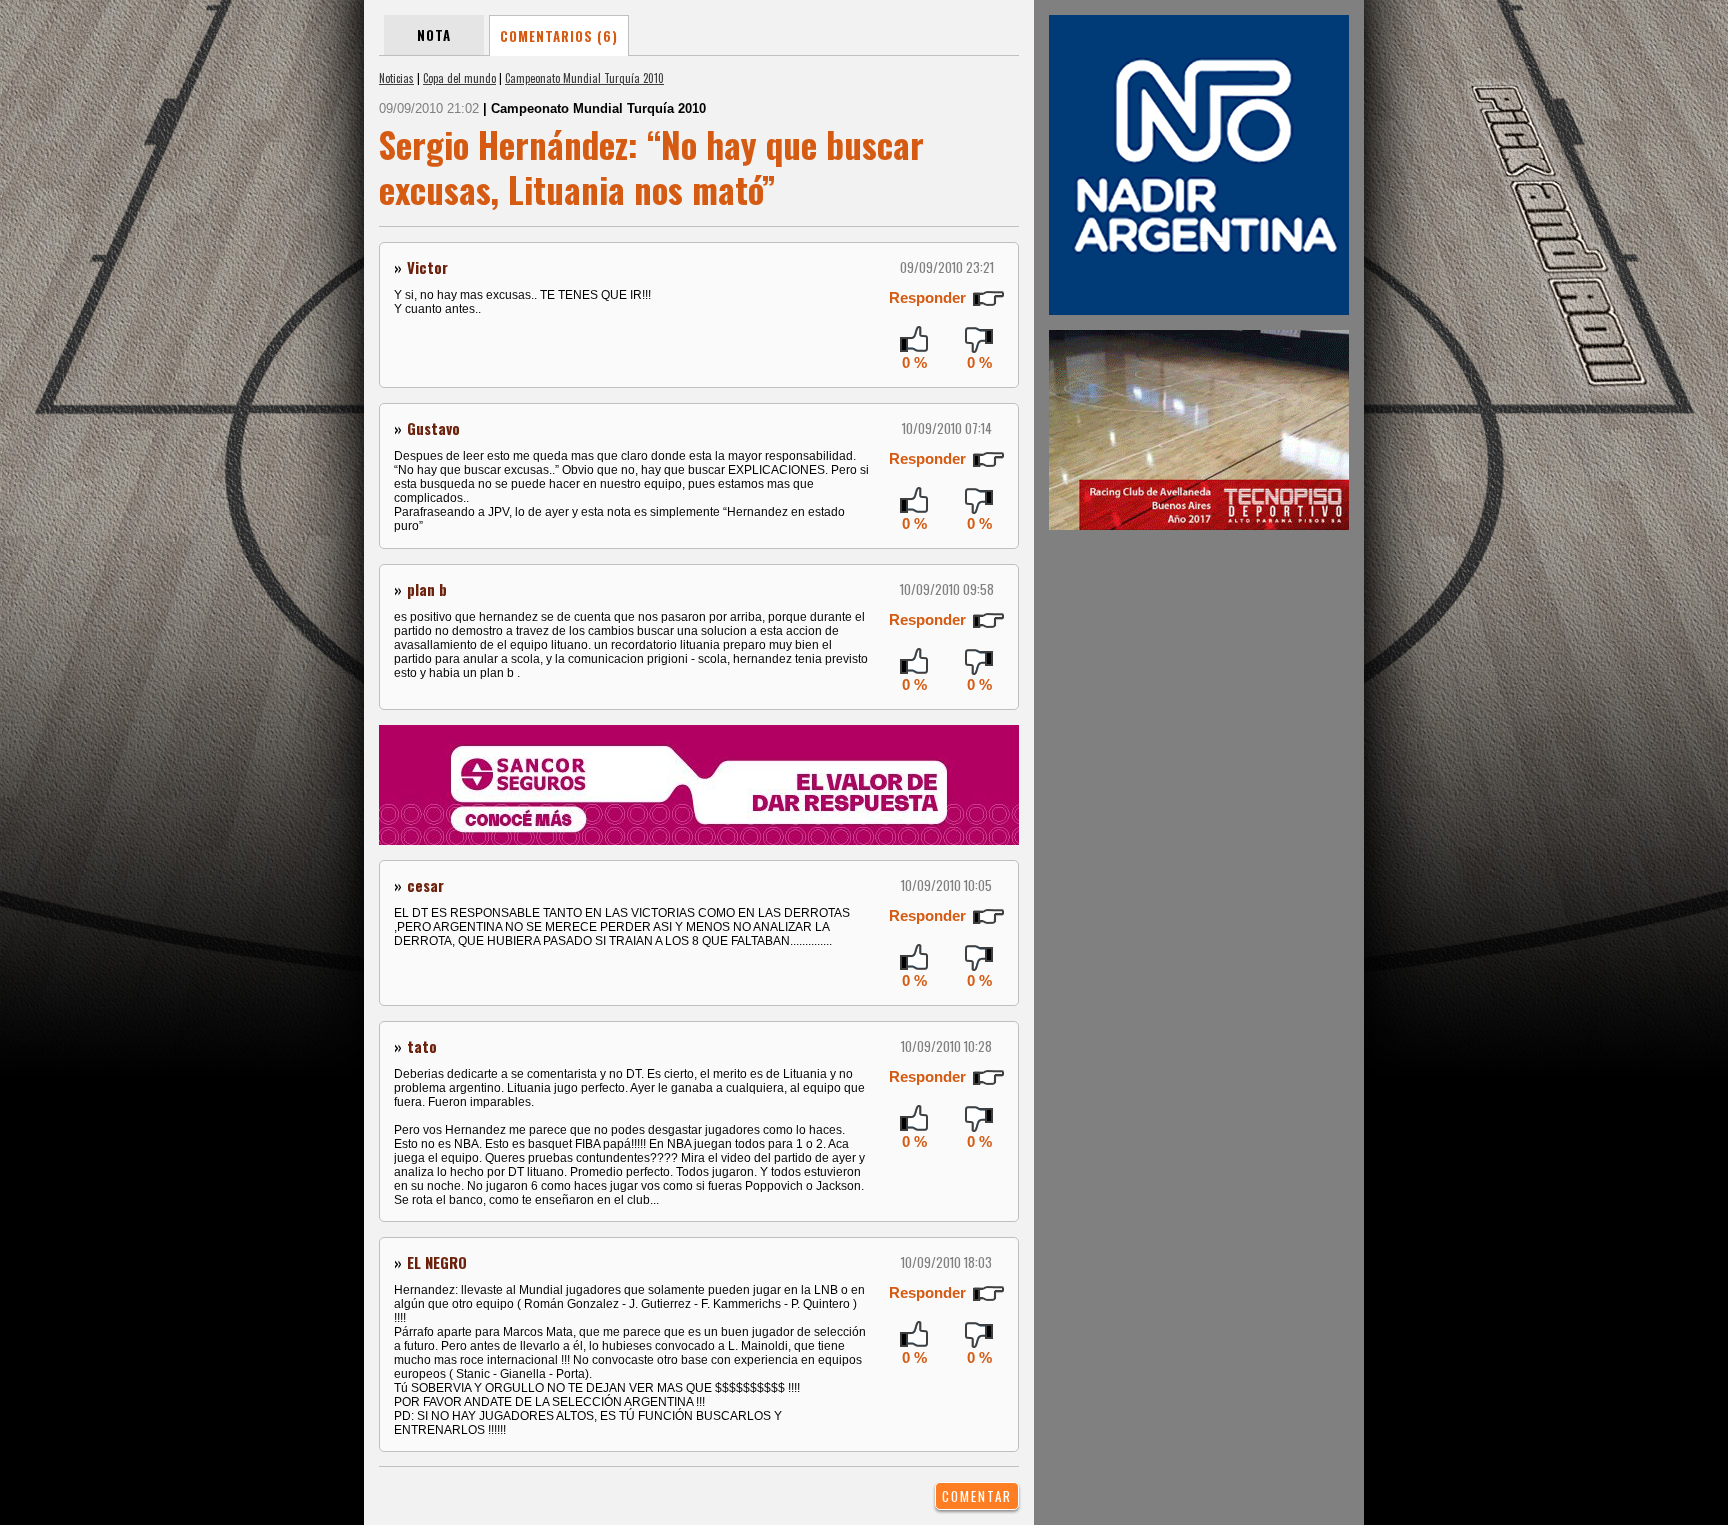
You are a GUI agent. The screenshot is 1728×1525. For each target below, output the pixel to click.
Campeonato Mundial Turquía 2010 (584, 78)
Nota (434, 35)
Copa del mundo (459, 78)
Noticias (396, 78)
